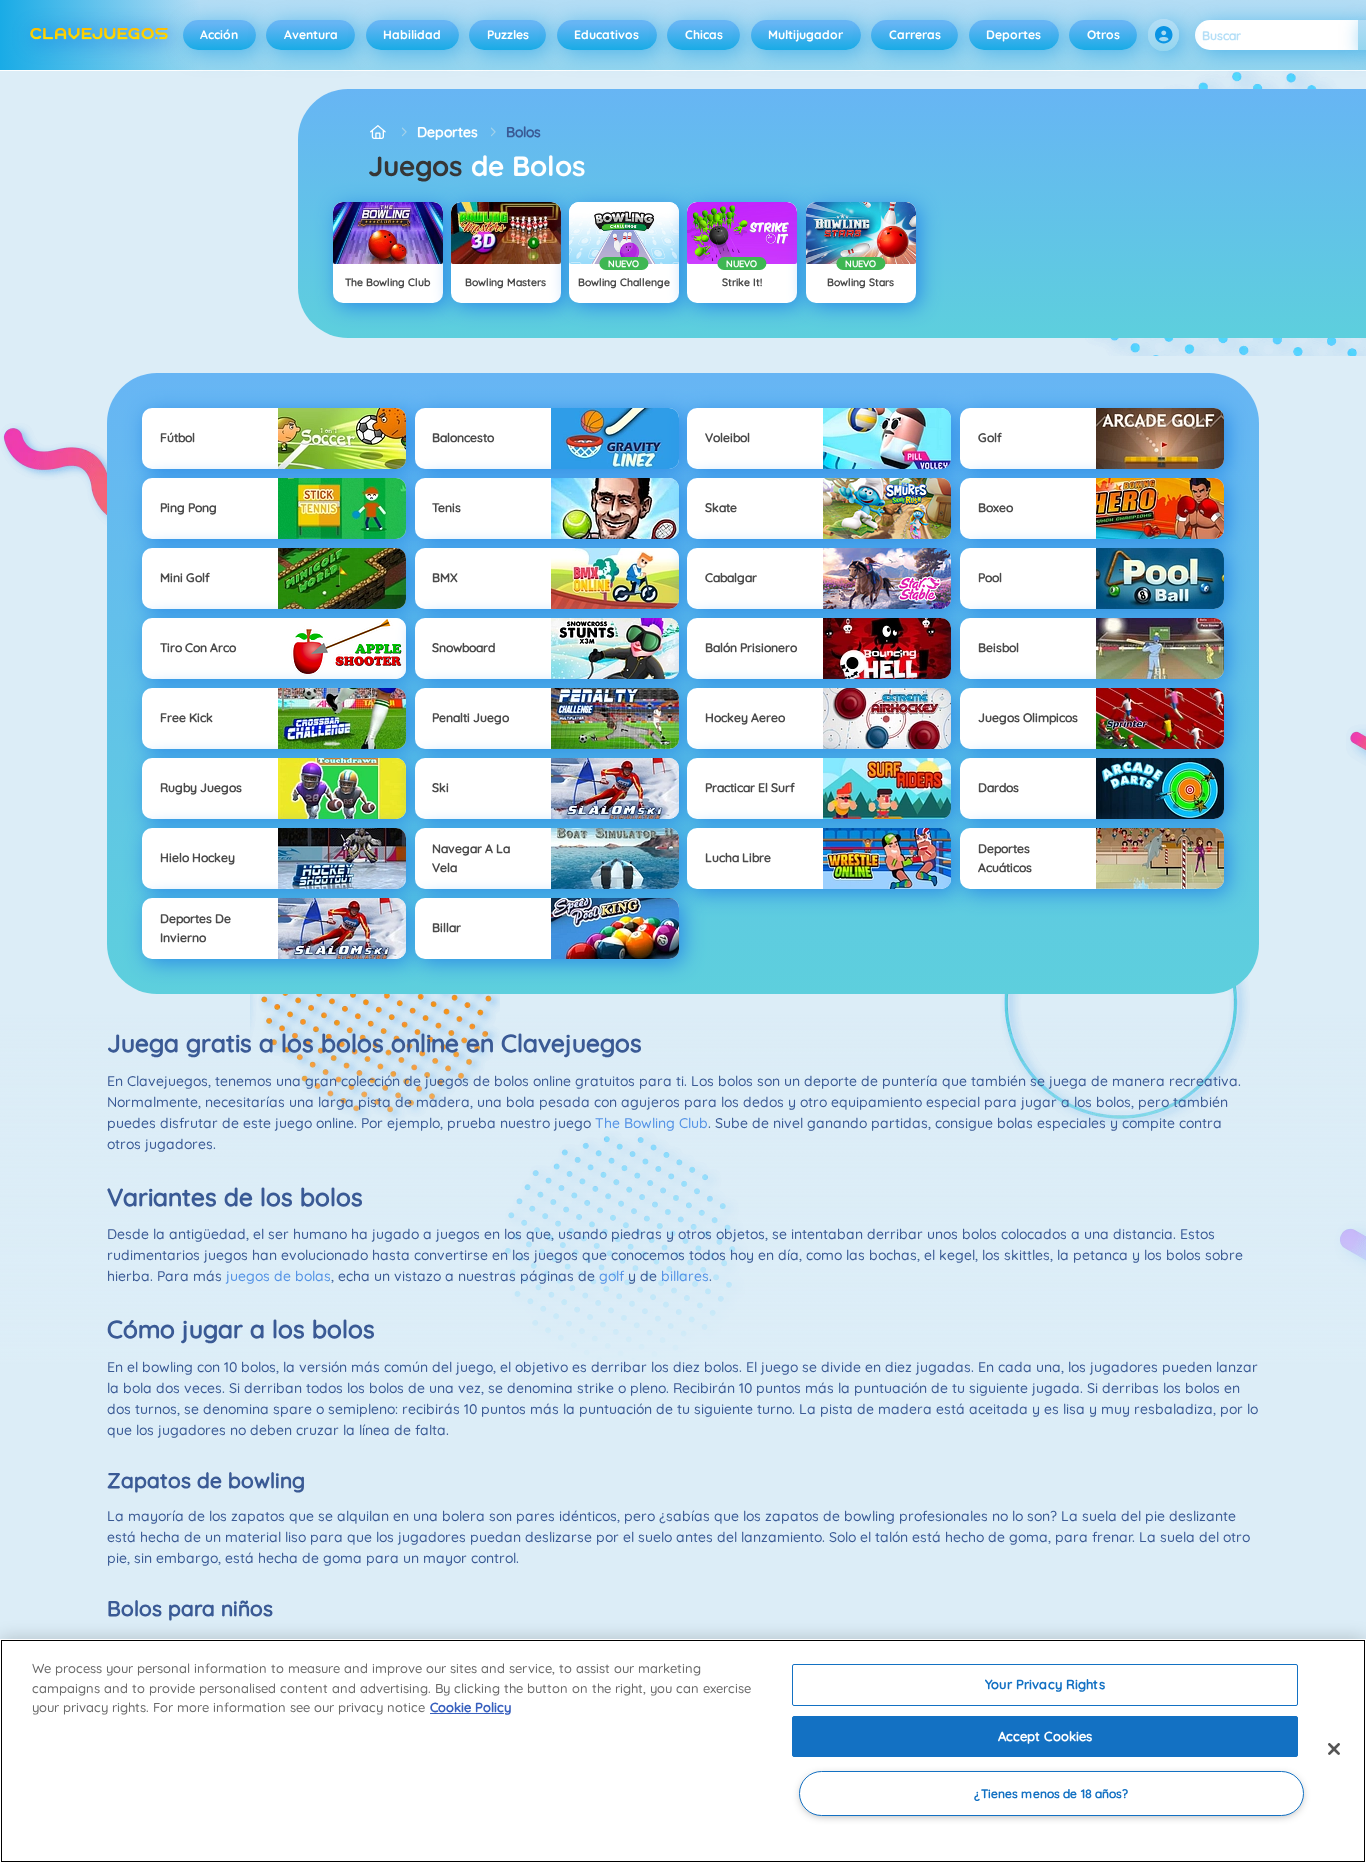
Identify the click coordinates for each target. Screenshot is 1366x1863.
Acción (219, 34)
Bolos (523, 132)
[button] (1164, 35)
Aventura (311, 34)
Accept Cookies (1045, 1736)
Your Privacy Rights (1044, 1684)
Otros (1103, 34)
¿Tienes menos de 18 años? (1051, 1793)
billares (685, 1276)
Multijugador (805, 34)
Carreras (915, 34)
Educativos (606, 34)
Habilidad (412, 34)
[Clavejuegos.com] (378, 132)
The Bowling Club (651, 1123)
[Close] (1334, 1749)
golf (611, 1276)
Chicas (704, 34)
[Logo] (99, 35)
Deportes (1013, 34)
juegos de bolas (278, 1276)
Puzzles (508, 34)
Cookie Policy (470, 1707)
